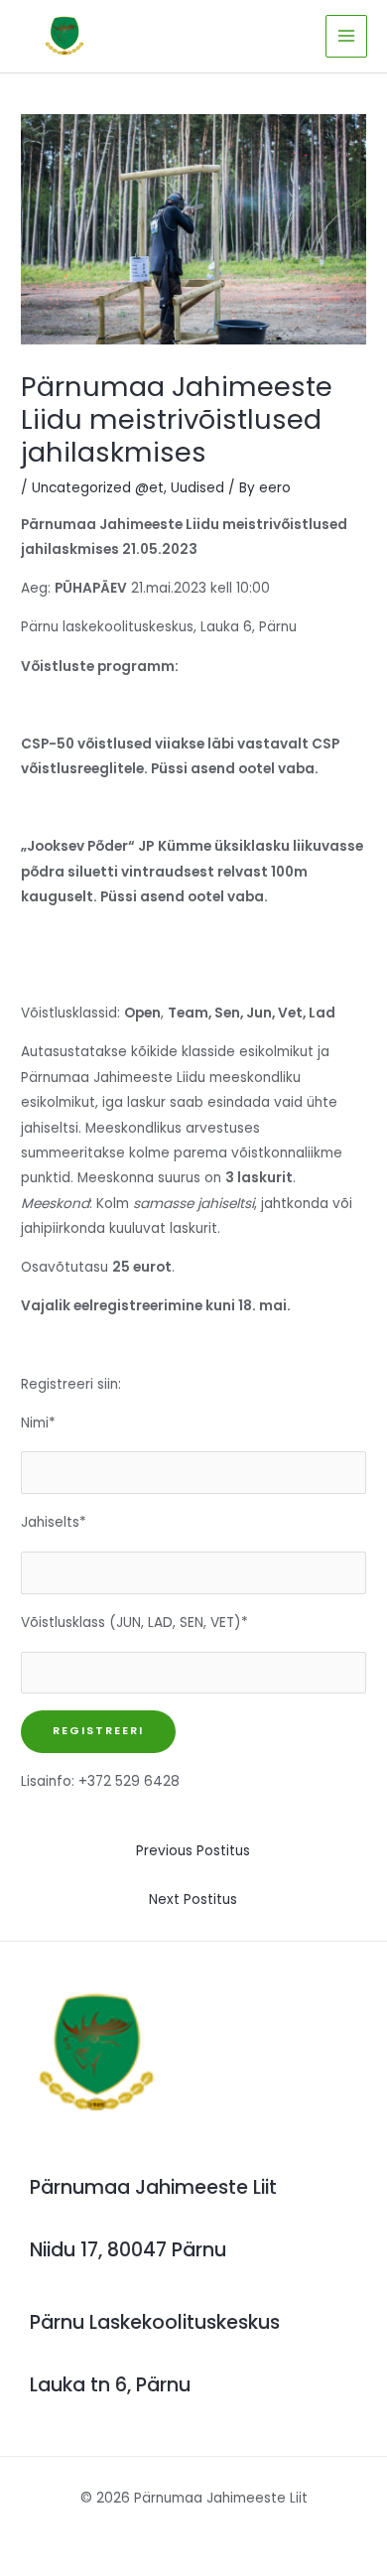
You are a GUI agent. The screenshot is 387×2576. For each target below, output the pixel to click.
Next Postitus (193, 1899)
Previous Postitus (193, 1851)
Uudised (197, 488)
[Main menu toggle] (347, 36)
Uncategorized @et (98, 488)
